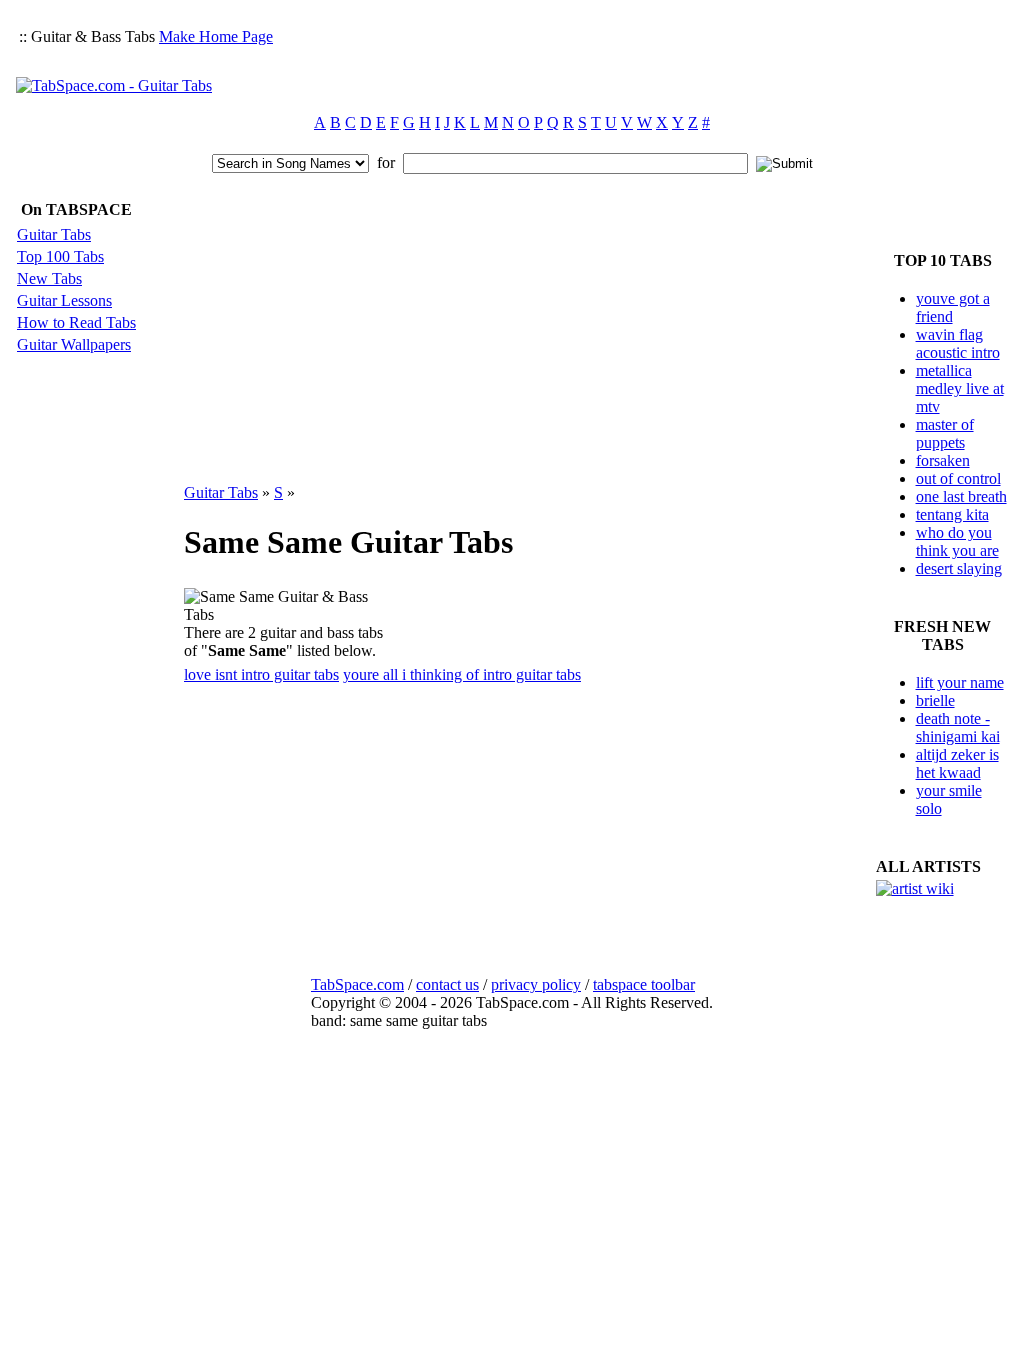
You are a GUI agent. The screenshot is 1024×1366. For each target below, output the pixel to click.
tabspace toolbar (644, 984)
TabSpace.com (357, 984)
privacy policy (536, 984)
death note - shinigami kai (958, 727)
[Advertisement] (644, 56)
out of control (958, 478)
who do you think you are (957, 541)
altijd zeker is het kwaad (957, 763)
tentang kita (952, 514)
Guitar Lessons (64, 300)
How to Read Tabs (76, 322)
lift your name (960, 682)
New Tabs (49, 278)
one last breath (961, 496)
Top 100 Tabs (60, 256)
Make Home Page (216, 36)
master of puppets (945, 433)
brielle (935, 700)
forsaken (943, 460)
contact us (447, 984)
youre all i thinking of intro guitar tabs (462, 674)
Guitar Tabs (54, 234)
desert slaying (959, 568)
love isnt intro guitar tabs (261, 674)
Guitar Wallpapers (74, 344)
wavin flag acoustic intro (958, 343)
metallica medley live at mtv (960, 388)
